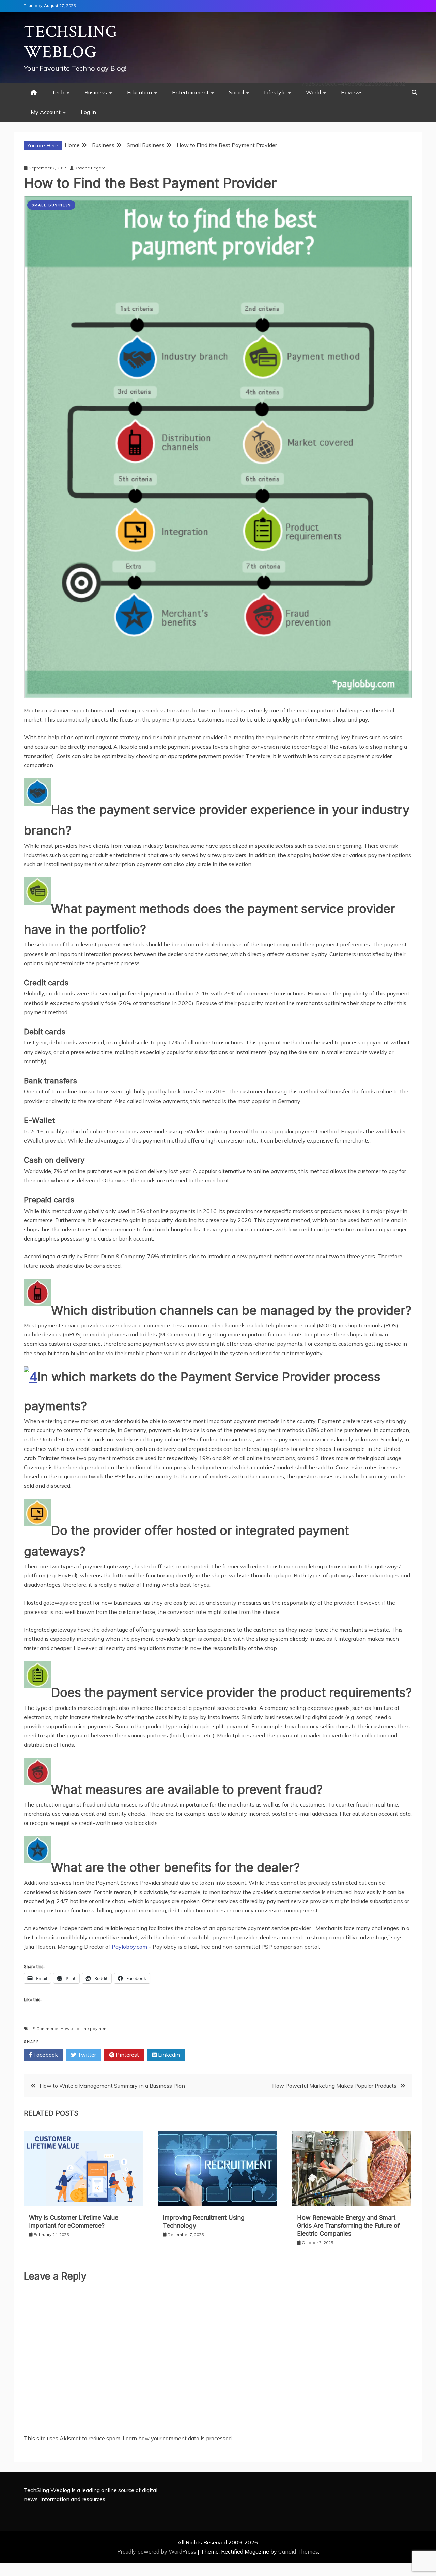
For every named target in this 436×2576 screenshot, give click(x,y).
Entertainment (190, 92)
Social (236, 92)
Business (96, 92)
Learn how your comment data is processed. (178, 2438)
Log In (88, 112)
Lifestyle (275, 92)
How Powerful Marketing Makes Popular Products (334, 2086)
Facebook (45, 2055)
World (313, 92)
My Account (46, 112)
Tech (58, 92)
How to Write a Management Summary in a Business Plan (112, 2086)
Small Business (51, 205)
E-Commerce (45, 2029)
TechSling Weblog (71, 42)
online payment (92, 2029)
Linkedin (168, 2055)
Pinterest (127, 2055)
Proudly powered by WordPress (157, 2551)
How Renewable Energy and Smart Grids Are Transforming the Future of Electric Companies (348, 2225)
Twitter (86, 2055)
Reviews (352, 92)
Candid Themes (298, 2551)
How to (67, 2029)
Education (139, 92)
